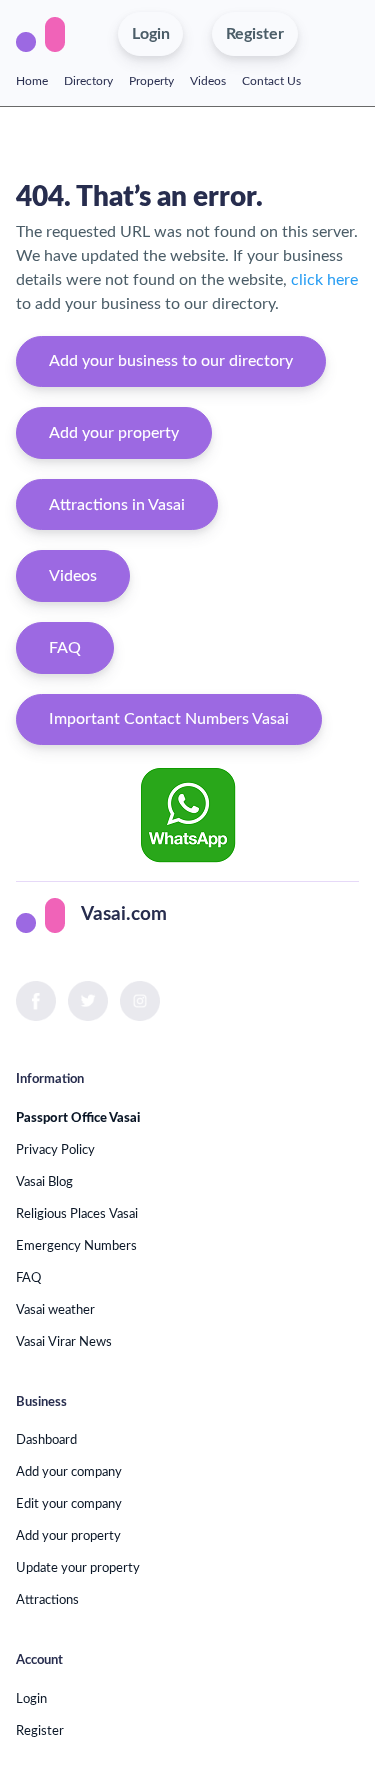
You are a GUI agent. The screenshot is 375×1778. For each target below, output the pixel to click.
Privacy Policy (55, 1150)
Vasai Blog (44, 1182)
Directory (88, 81)
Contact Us (271, 81)
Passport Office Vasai (78, 1118)
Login (31, 1699)
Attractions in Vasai (117, 505)
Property (151, 81)
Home (32, 81)
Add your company (69, 1472)
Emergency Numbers (76, 1246)
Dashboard (46, 1440)
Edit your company (69, 1504)
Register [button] (255, 34)
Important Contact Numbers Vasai (169, 719)
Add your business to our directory (171, 361)
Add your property (114, 433)
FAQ (65, 648)
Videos (208, 81)
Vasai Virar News (64, 1342)
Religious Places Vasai (77, 1214)
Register (40, 1731)
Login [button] (151, 34)
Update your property (78, 1568)
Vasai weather (55, 1310)
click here (324, 280)
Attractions (47, 1600)
